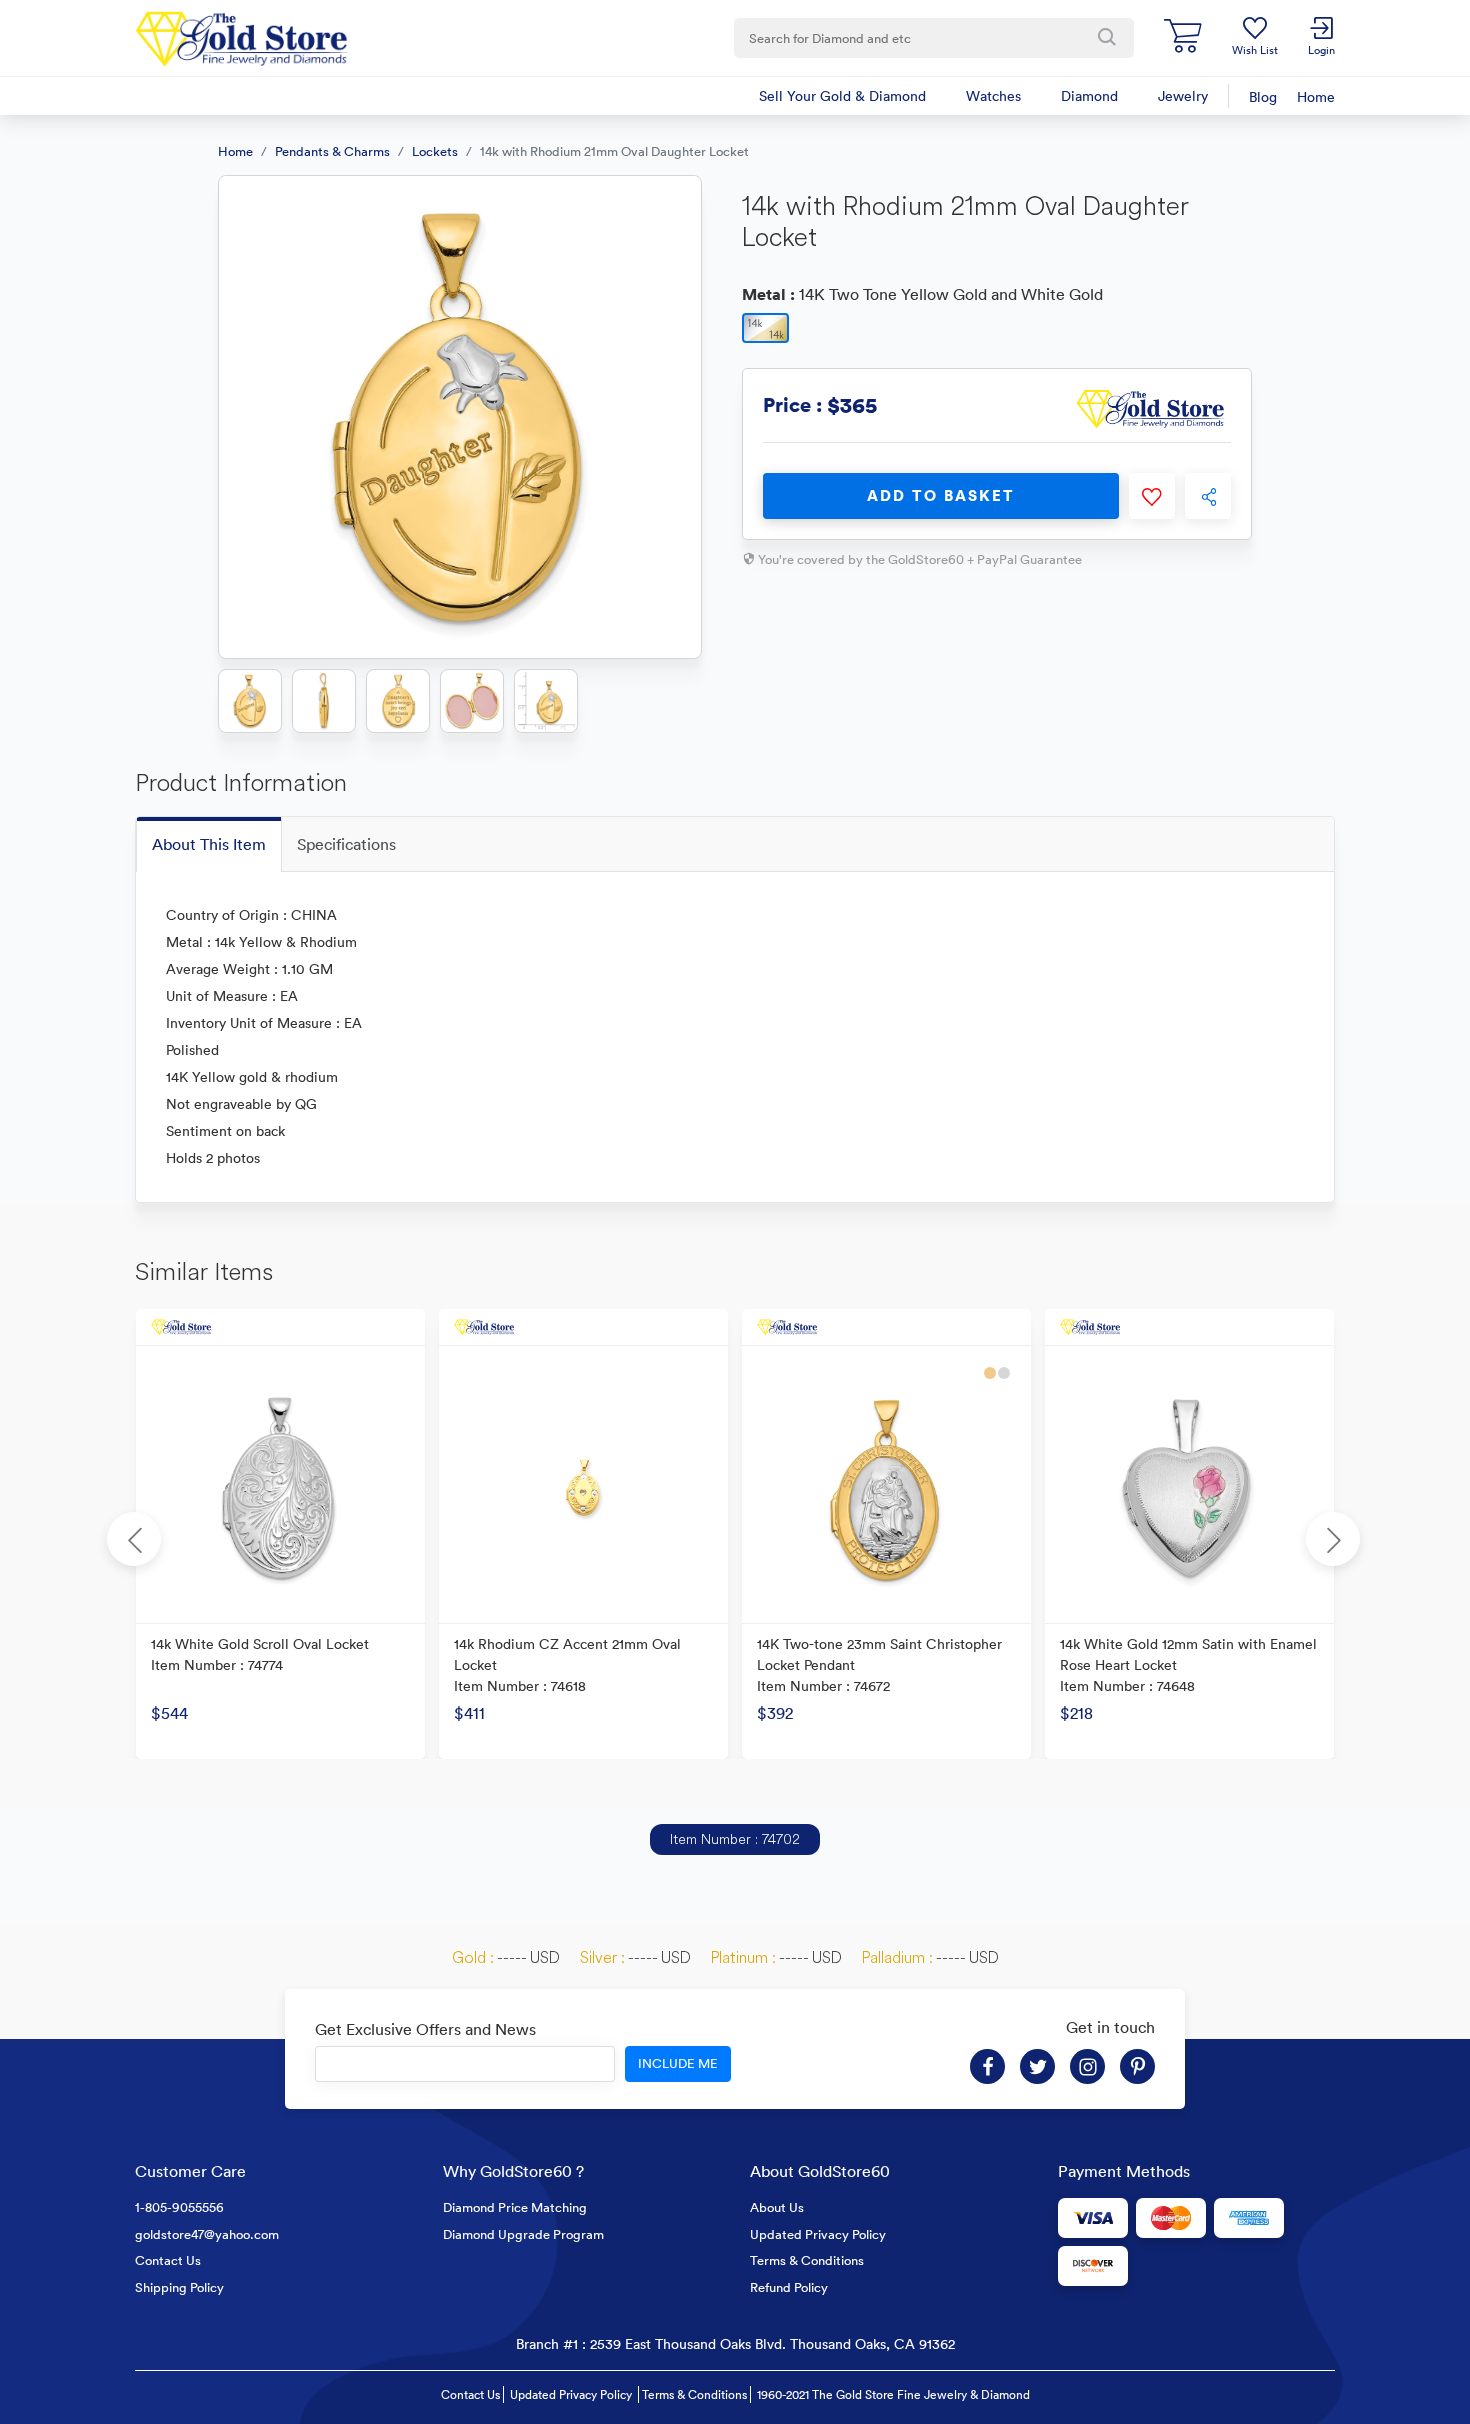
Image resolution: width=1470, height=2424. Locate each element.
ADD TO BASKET (941, 495)
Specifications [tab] (346, 844)
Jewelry (1183, 96)
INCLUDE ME (678, 2063)
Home (1316, 97)
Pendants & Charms (332, 151)
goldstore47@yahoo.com (207, 2234)
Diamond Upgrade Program (523, 2234)
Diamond (1089, 96)
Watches (993, 96)
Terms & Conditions (807, 2260)
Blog (1263, 97)
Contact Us (168, 2260)
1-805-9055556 (179, 2207)
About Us (777, 2207)
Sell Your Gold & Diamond (842, 96)
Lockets (435, 151)
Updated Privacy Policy (818, 2234)
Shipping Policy (179, 2287)
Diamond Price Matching (515, 2207)
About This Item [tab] (209, 844)
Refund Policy (789, 2287)
